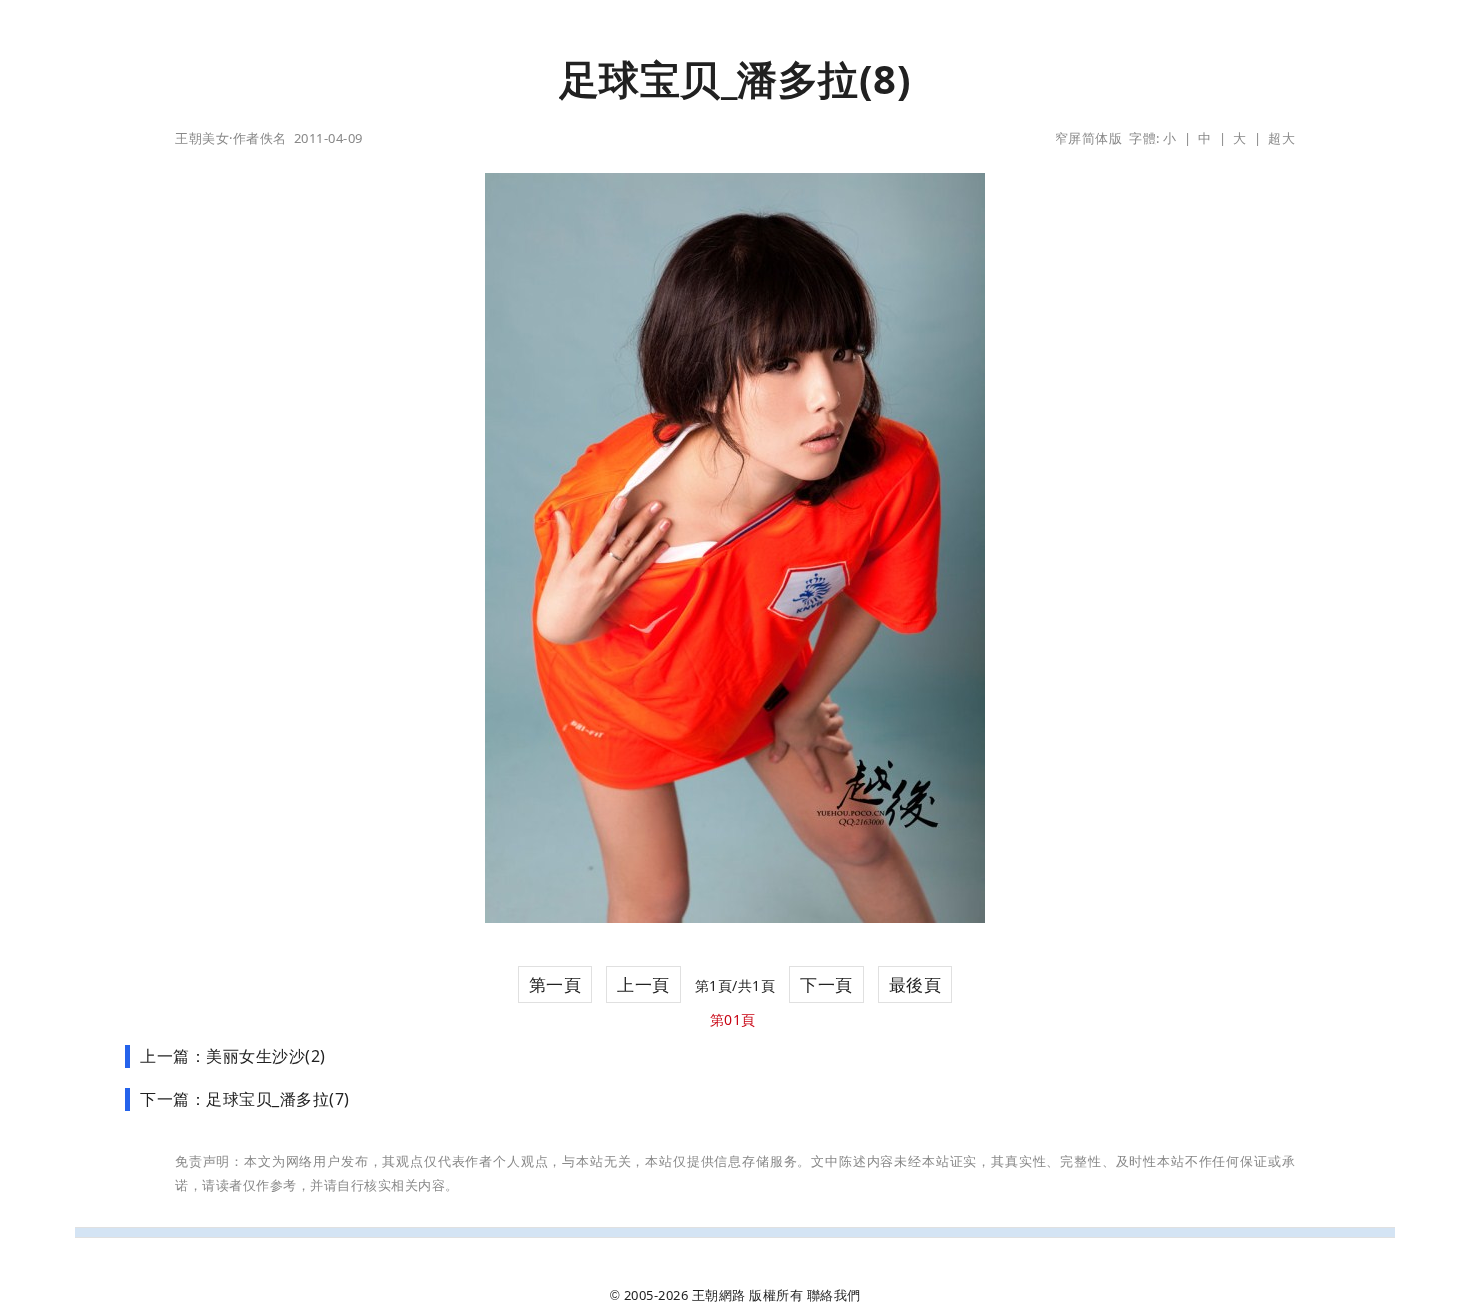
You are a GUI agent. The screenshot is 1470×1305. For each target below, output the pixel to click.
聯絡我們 (834, 1295)
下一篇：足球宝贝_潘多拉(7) (245, 1099)
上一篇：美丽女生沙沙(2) (233, 1056)
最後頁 (915, 984)
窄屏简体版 (1089, 138)
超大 (1281, 138)
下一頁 (826, 984)
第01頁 (733, 1019)
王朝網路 (719, 1295)
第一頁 (555, 984)
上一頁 (643, 984)
